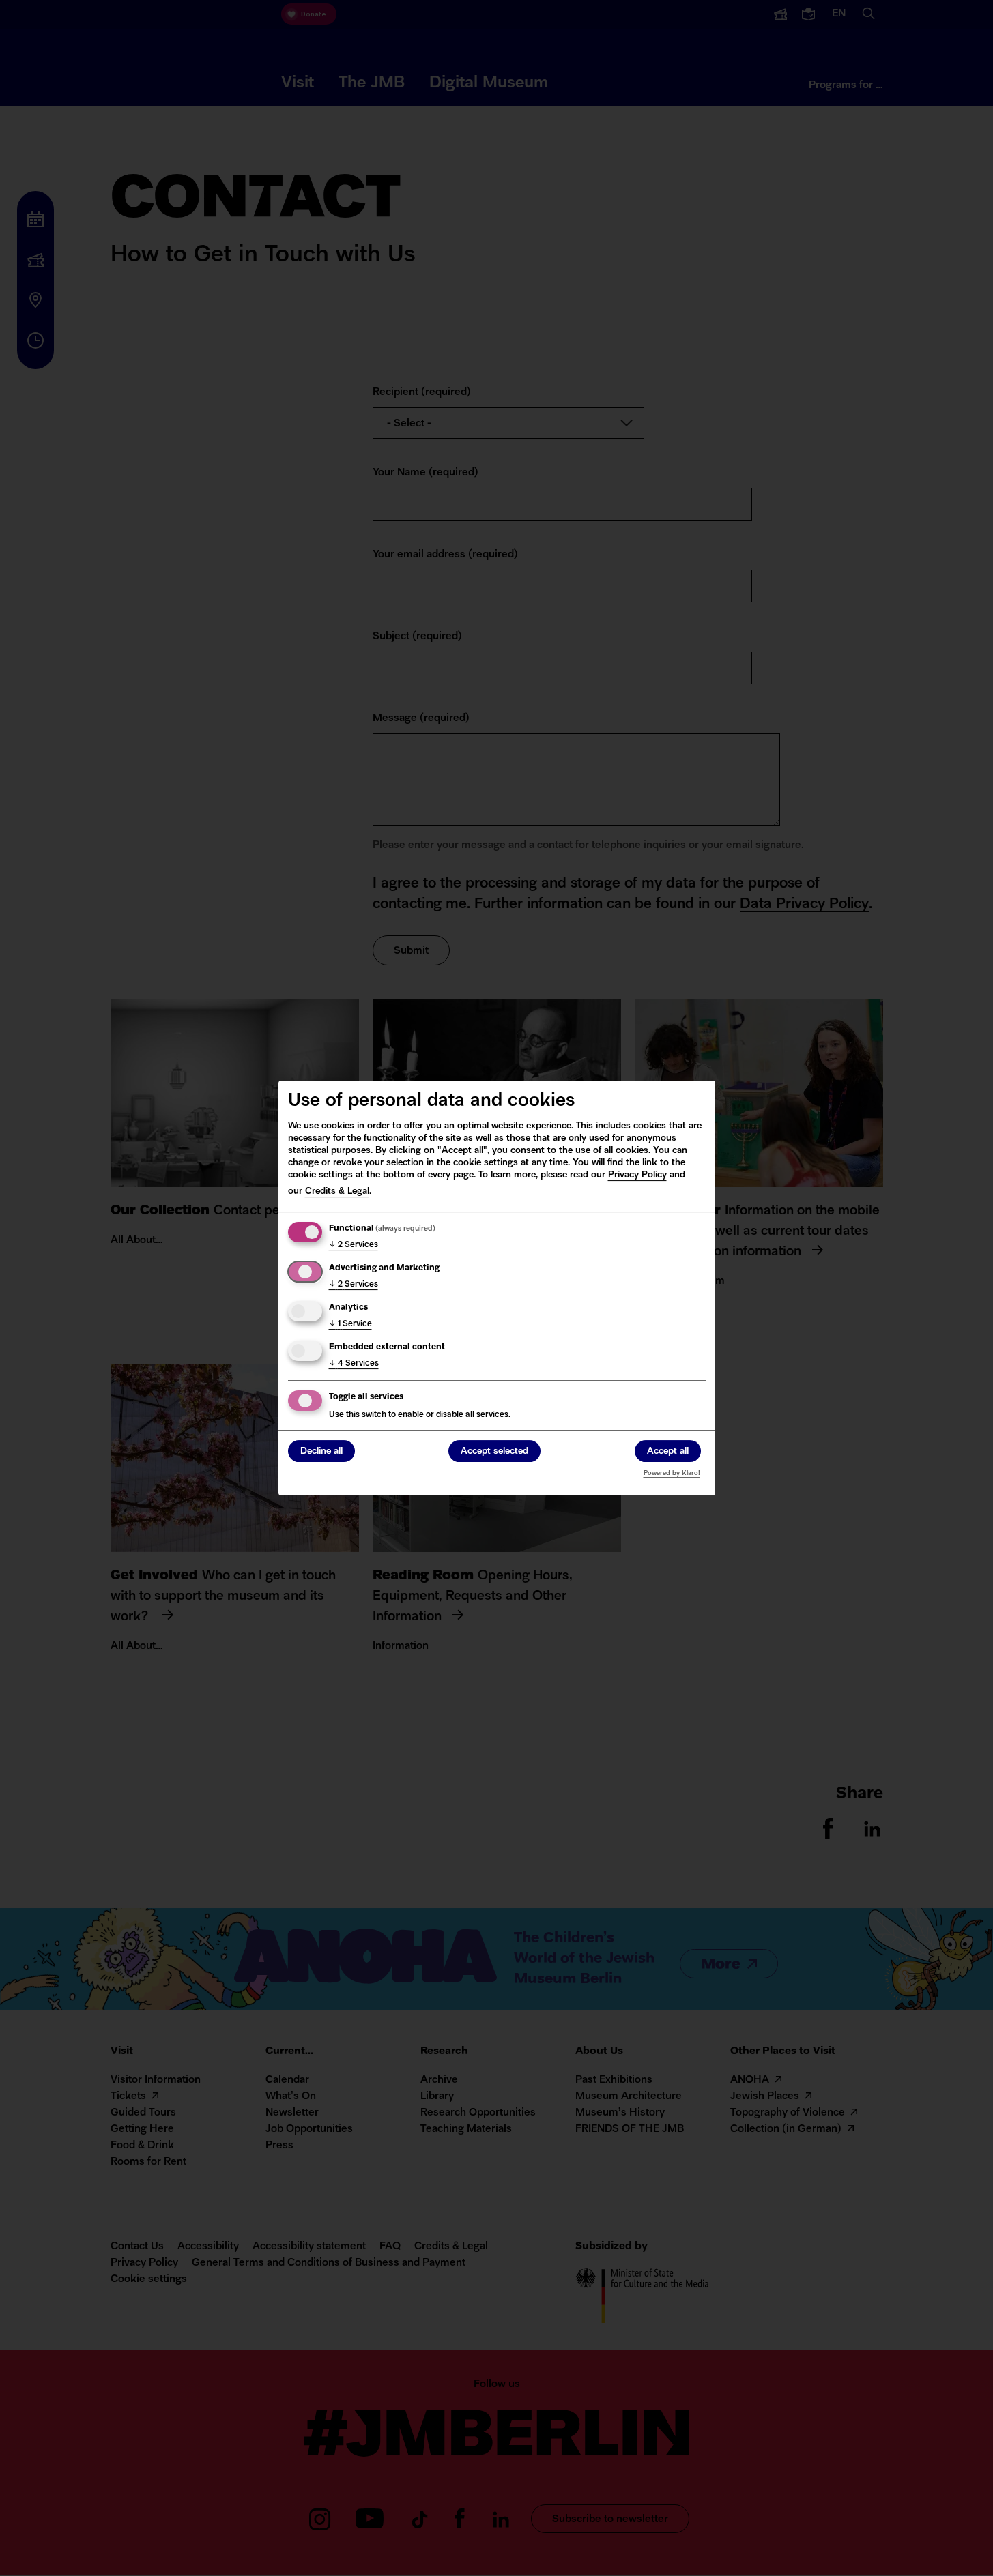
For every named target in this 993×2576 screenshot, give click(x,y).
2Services (354, 1245)
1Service (350, 1324)
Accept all (668, 1451)
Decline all (321, 1451)
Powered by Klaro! (672, 1473)
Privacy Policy (637, 1175)
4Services (354, 1364)
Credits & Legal (337, 1191)
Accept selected (494, 1451)
